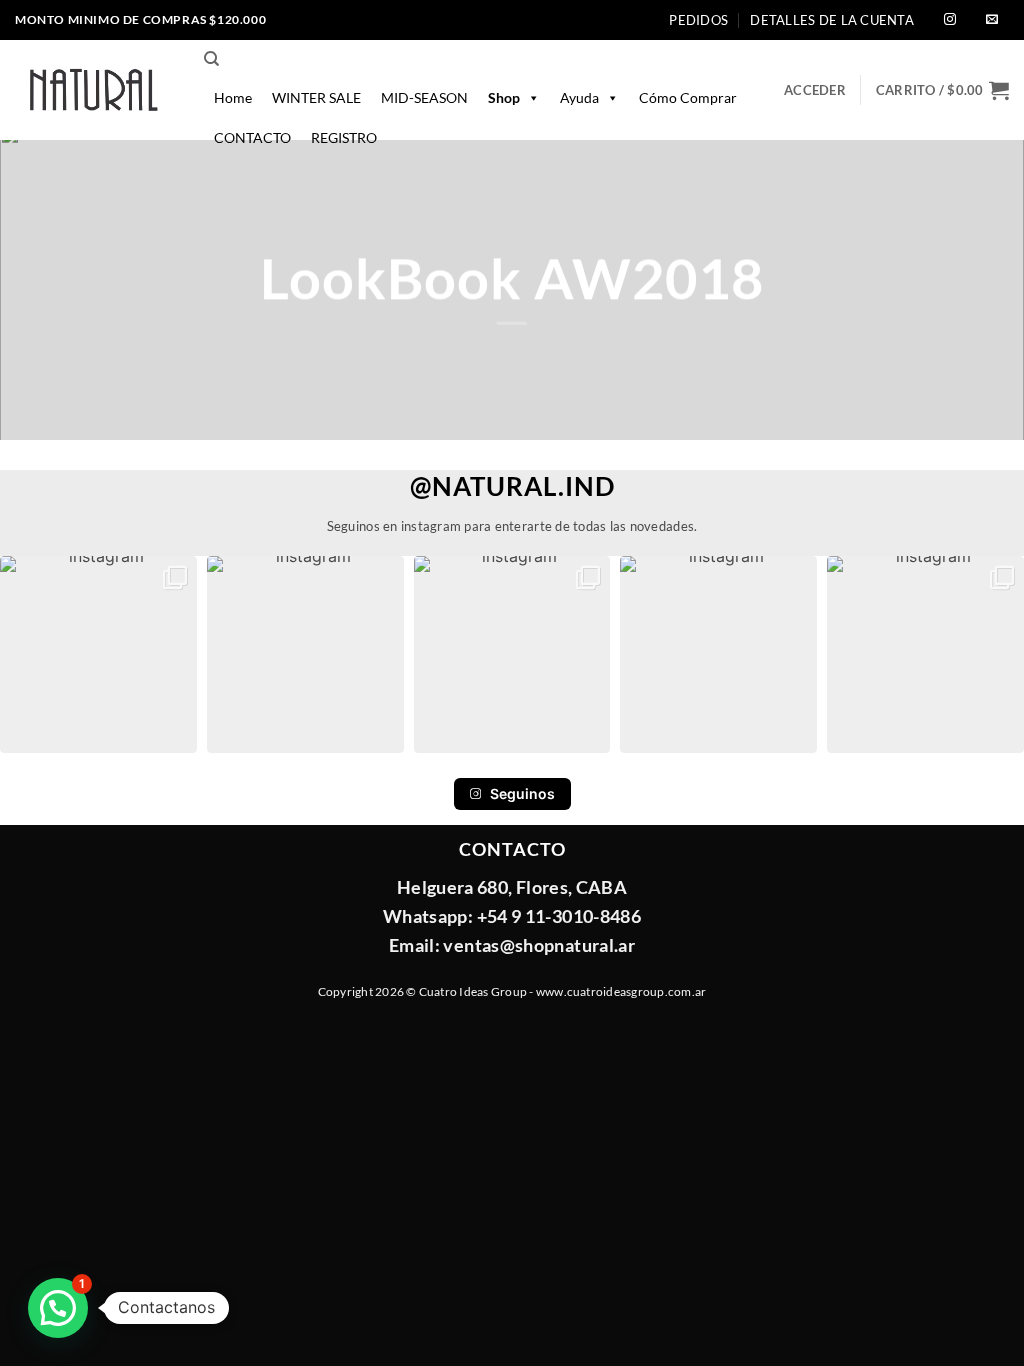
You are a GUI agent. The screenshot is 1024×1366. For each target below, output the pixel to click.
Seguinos (522, 793)
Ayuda (579, 97)
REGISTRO (344, 137)
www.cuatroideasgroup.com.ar (621, 991)
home (233, 97)
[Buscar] (211, 59)
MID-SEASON (424, 97)
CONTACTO (252, 137)
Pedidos (698, 20)
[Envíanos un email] (992, 20)
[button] (942, 90)
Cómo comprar (688, 97)
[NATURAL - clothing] (94, 90)
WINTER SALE (316, 97)
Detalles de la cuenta (831, 20)
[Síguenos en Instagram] (950, 20)
